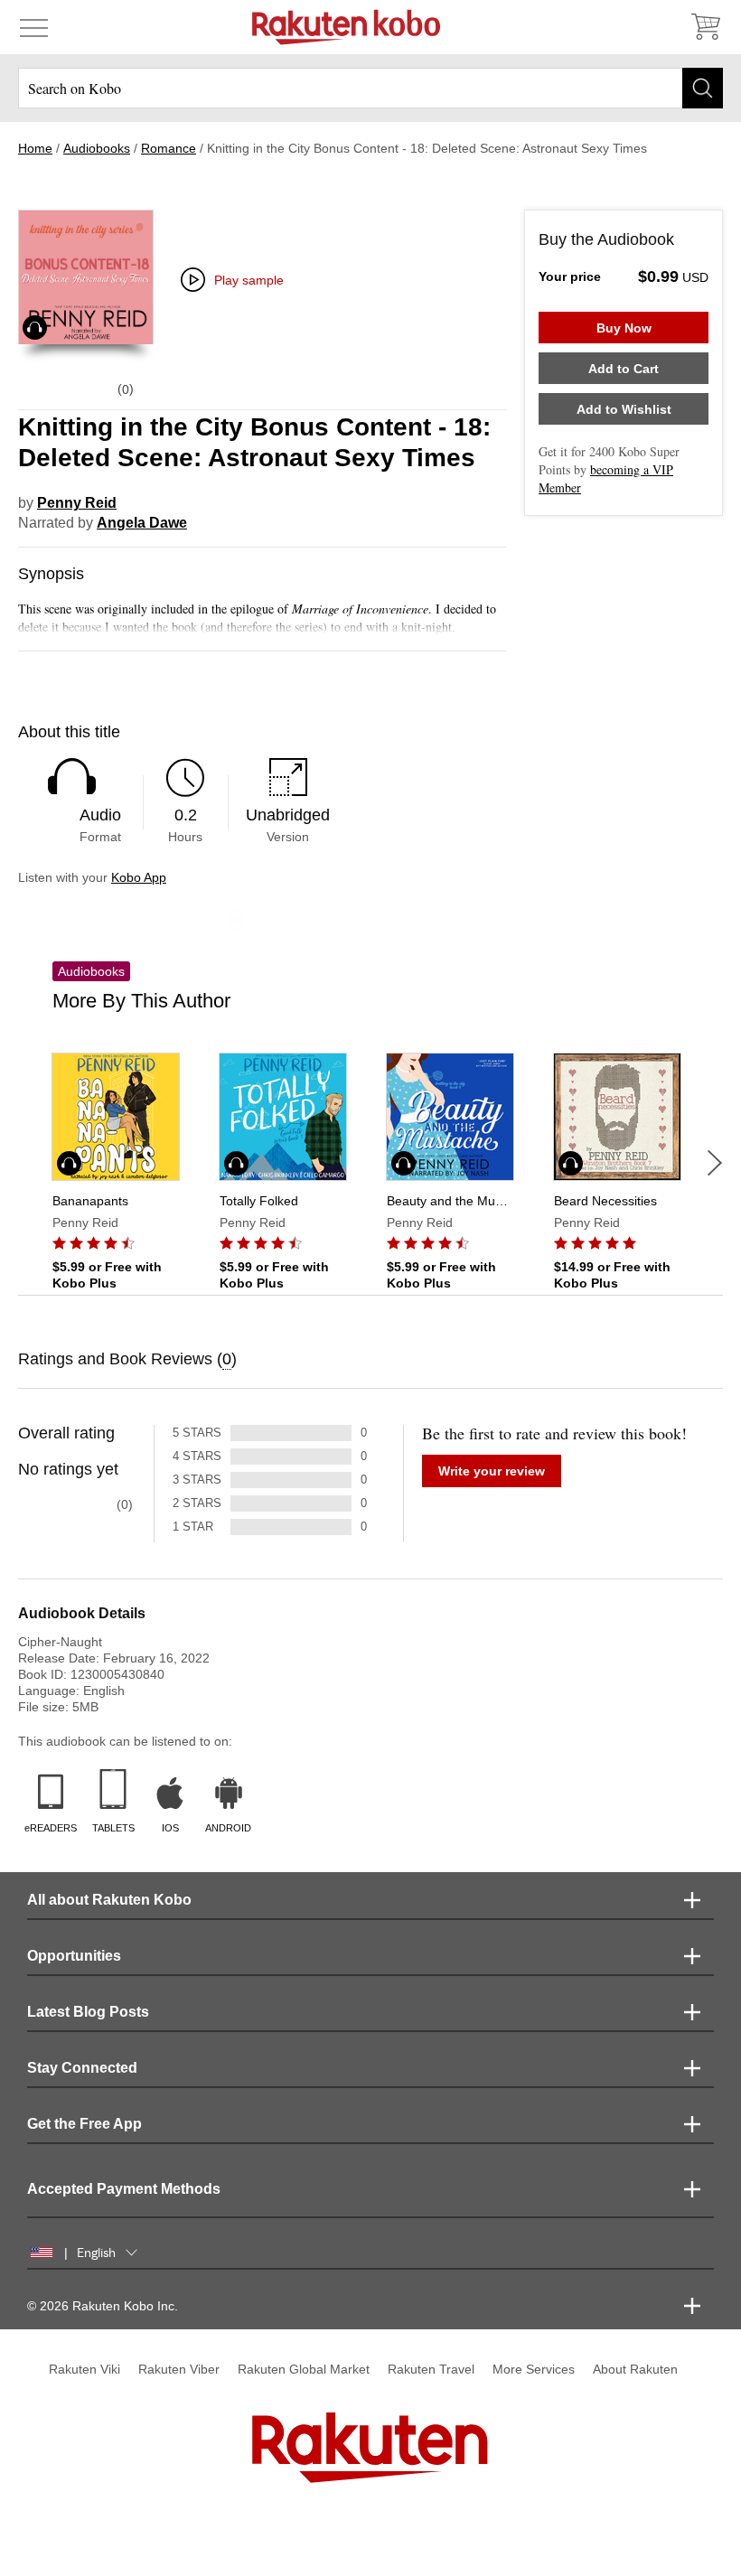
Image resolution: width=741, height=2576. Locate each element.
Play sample (249, 280)
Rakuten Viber (179, 2369)
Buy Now (624, 328)
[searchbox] (370, 88)
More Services (534, 2369)
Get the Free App (84, 2124)
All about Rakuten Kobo (109, 1900)
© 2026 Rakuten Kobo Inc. (103, 2306)
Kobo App (139, 877)
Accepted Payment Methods (124, 2189)
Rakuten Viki (84, 2369)
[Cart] (705, 27)
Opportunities (74, 1956)
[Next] (715, 1163)
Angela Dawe (142, 523)
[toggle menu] (34, 27)
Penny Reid (77, 503)
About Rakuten (635, 2369)
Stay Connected (82, 2068)
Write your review (492, 1471)
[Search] (703, 88)
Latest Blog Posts (88, 2012)
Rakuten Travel (431, 2369)
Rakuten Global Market (304, 2369)
